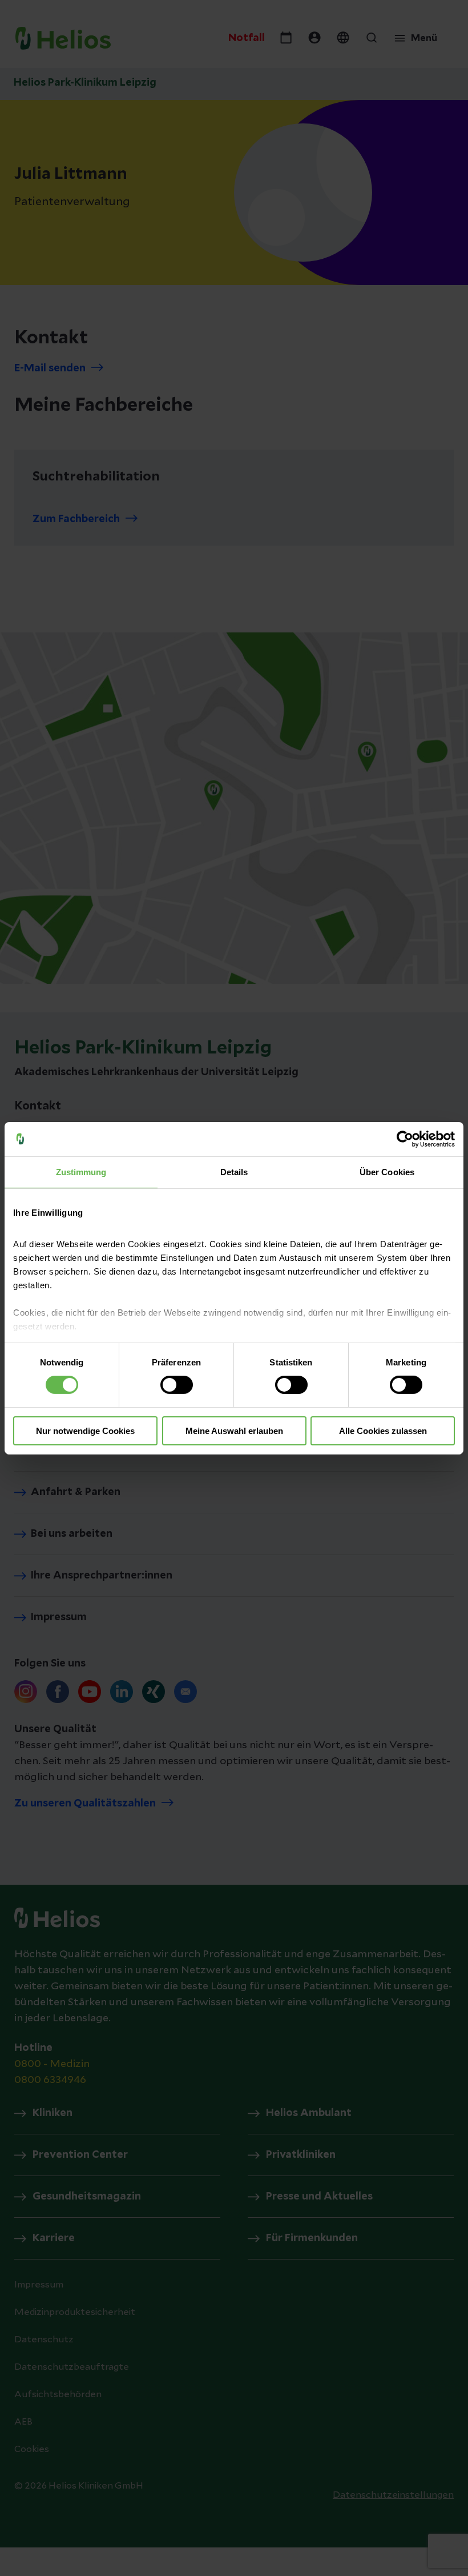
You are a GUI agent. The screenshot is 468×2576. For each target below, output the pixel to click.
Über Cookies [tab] (387, 1171)
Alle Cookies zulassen (383, 1431)
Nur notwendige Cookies (85, 1431)
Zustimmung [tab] (81, 1171)
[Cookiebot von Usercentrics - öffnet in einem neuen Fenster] (405, 1139)
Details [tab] (234, 1171)
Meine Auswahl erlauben (234, 1431)
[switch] (177, 1385)
